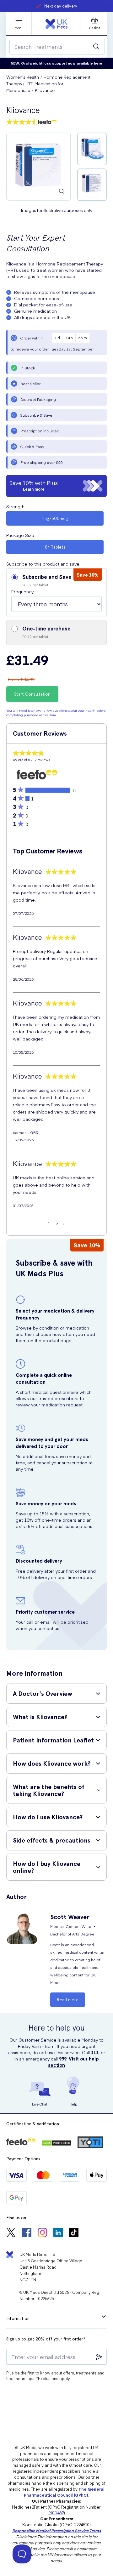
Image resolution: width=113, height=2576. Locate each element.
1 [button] (49, 1224)
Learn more (34, 489)
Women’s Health (23, 77)
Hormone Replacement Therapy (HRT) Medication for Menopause (48, 84)
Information (18, 2318)
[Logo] (56, 24)
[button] (56, 593)
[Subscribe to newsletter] (99, 2357)
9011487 (56, 2513)
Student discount (61, 6)
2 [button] (57, 1224)
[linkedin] (58, 2233)
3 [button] (65, 1224)
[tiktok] (74, 2233)
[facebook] (27, 2233)
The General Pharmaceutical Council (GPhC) (64, 2492)
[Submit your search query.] (96, 47)
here (98, 63)
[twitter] (11, 2233)
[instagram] (42, 2233)
